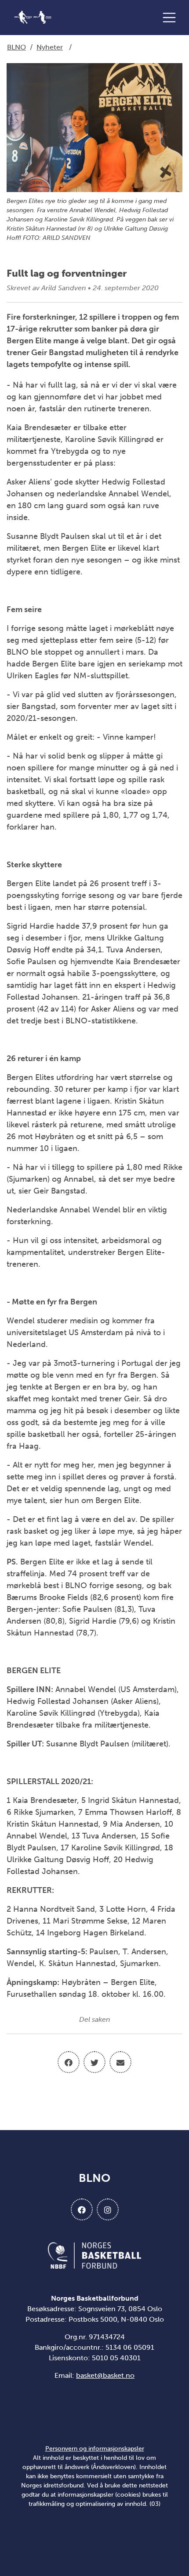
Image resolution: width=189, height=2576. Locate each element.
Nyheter (50, 47)
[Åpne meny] (171, 18)
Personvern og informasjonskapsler (95, 2449)
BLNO (16, 47)
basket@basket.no (105, 2375)
